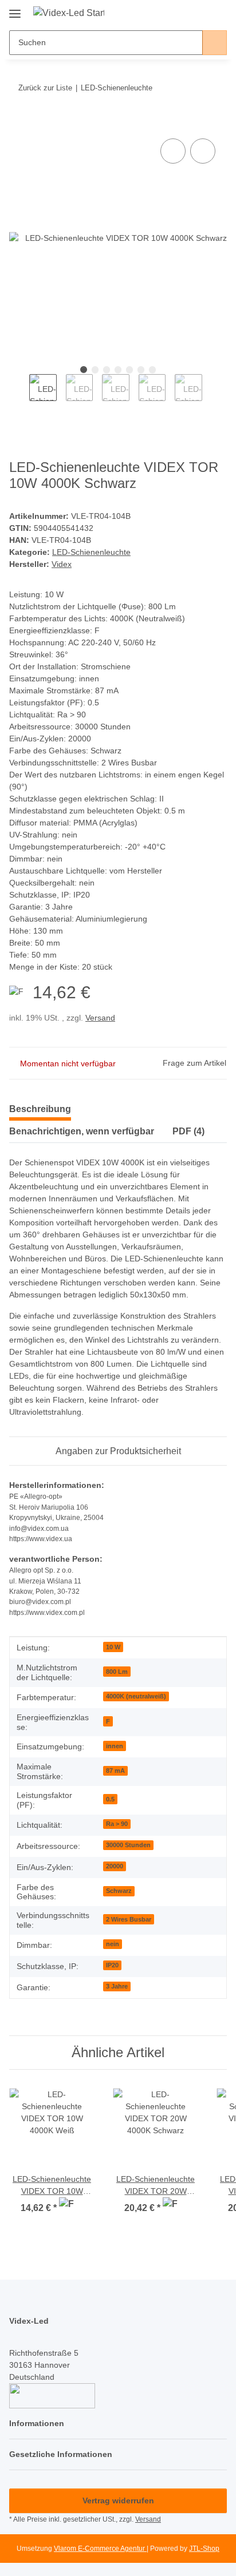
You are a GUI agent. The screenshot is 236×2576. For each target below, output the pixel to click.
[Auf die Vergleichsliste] (173, 151)
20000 (115, 1866)
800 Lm (117, 1672)
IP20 (112, 1965)
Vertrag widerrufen (118, 2500)
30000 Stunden (128, 1845)
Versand (100, 1018)
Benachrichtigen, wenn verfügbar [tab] (82, 1131)
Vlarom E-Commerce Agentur (100, 2549)
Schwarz (119, 1891)
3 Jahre (117, 1986)
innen (115, 1746)
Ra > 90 (117, 1824)
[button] (182, 13)
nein (113, 1944)
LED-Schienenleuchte (91, 552)
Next (212, 394)
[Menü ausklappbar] (15, 9)
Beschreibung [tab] (40, 1109)
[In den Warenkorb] (18, 123)
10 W (113, 1647)
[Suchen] (215, 43)
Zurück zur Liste (45, 88)
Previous (19, 394)
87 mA (115, 1771)
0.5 (110, 1799)
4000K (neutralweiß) (136, 1696)
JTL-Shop (204, 2549)
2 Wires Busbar (129, 1919)
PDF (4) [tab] (188, 1131)
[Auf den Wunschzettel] (203, 151)
